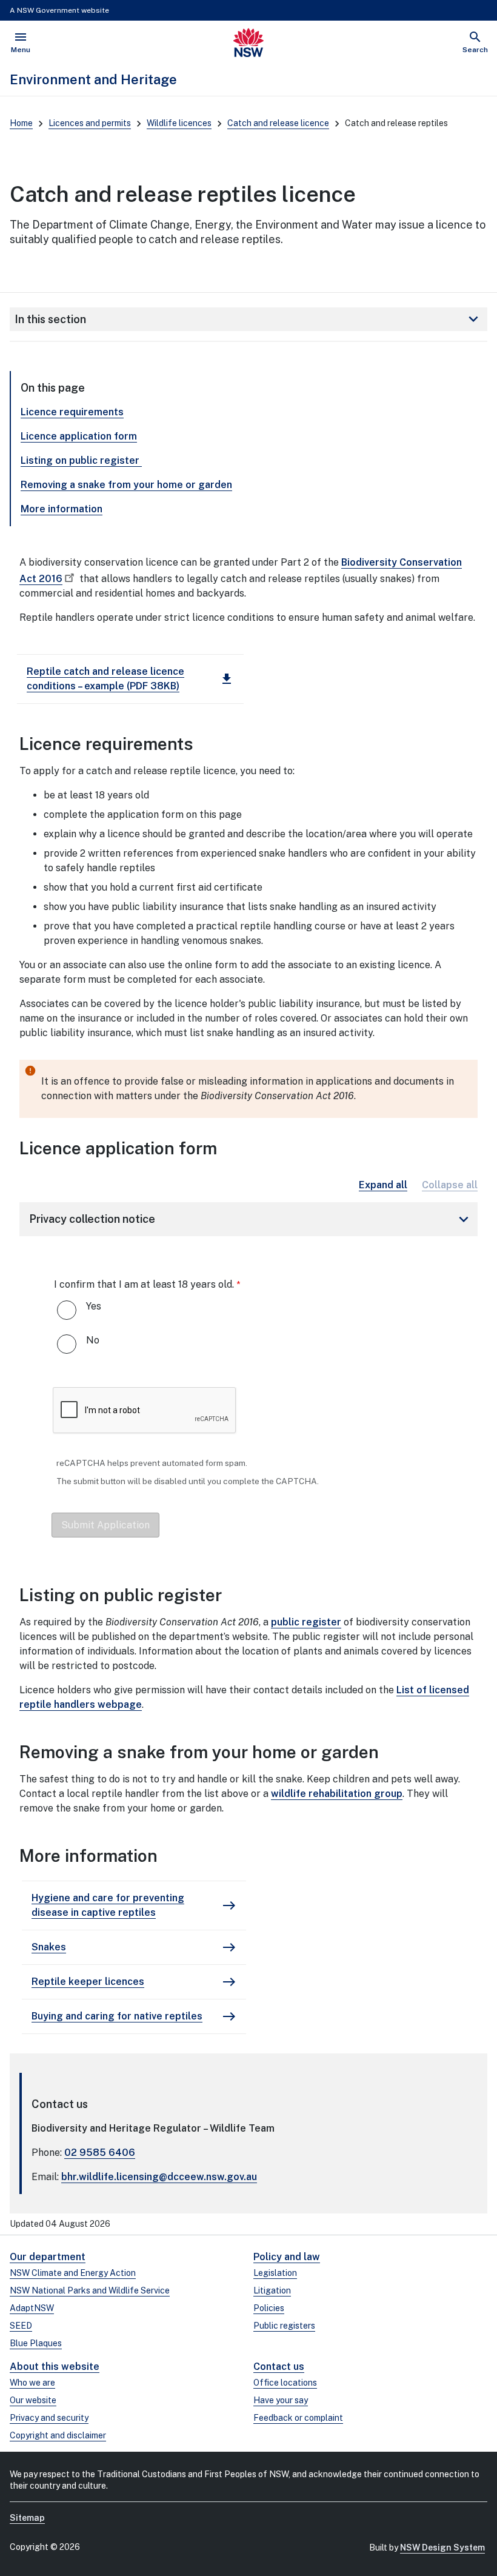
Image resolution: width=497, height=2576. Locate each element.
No (93, 1340)
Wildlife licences (179, 123)
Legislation (275, 2273)
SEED (21, 2326)
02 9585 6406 (100, 2153)
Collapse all (450, 1185)
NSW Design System (442, 2548)
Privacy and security (49, 2418)
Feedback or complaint (298, 2418)
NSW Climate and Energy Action (73, 2273)
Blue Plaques (36, 2343)
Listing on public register (81, 460)
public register (306, 1622)
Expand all (383, 1185)
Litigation (272, 2290)
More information (62, 509)
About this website (55, 2367)
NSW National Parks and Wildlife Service (90, 2290)
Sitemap (27, 2518)
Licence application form (79, 436)
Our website (33, 2400)
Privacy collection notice (251, 1219)
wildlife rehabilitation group (337, 1794)
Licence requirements (72, 412)
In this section (248, 319)
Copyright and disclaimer (58, 2435)
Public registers (284, 2326)
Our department (48, 2257)
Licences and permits (90, 123)
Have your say (281, 2400)
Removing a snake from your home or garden (126, 485)
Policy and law (287, 2257)
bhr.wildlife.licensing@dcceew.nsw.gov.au (159, 2177)
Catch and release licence (278, 123)
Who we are (32, 2383)
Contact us (279, 2367)
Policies (269, 2308)
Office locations (285, 2383)
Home (21, 123)
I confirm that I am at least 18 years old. (144, 1284)
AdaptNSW (32, 2308)
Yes (94, 1306)
